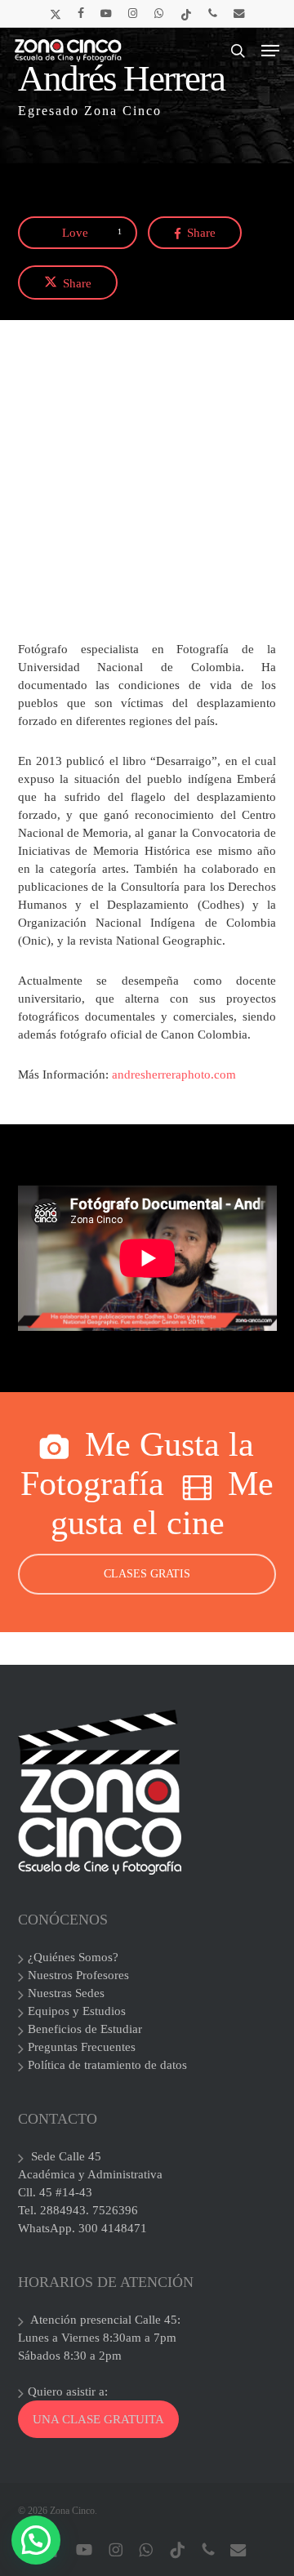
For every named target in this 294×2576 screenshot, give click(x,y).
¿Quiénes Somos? (73, 1957)
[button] (270, 51)
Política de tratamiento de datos (107, 2065)
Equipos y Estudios (77, 2011)
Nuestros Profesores (78, 1975)
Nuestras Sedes (66, 1993)
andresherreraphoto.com (174, 1074)
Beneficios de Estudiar (85, 2029)
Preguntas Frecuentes (82, 2047)
